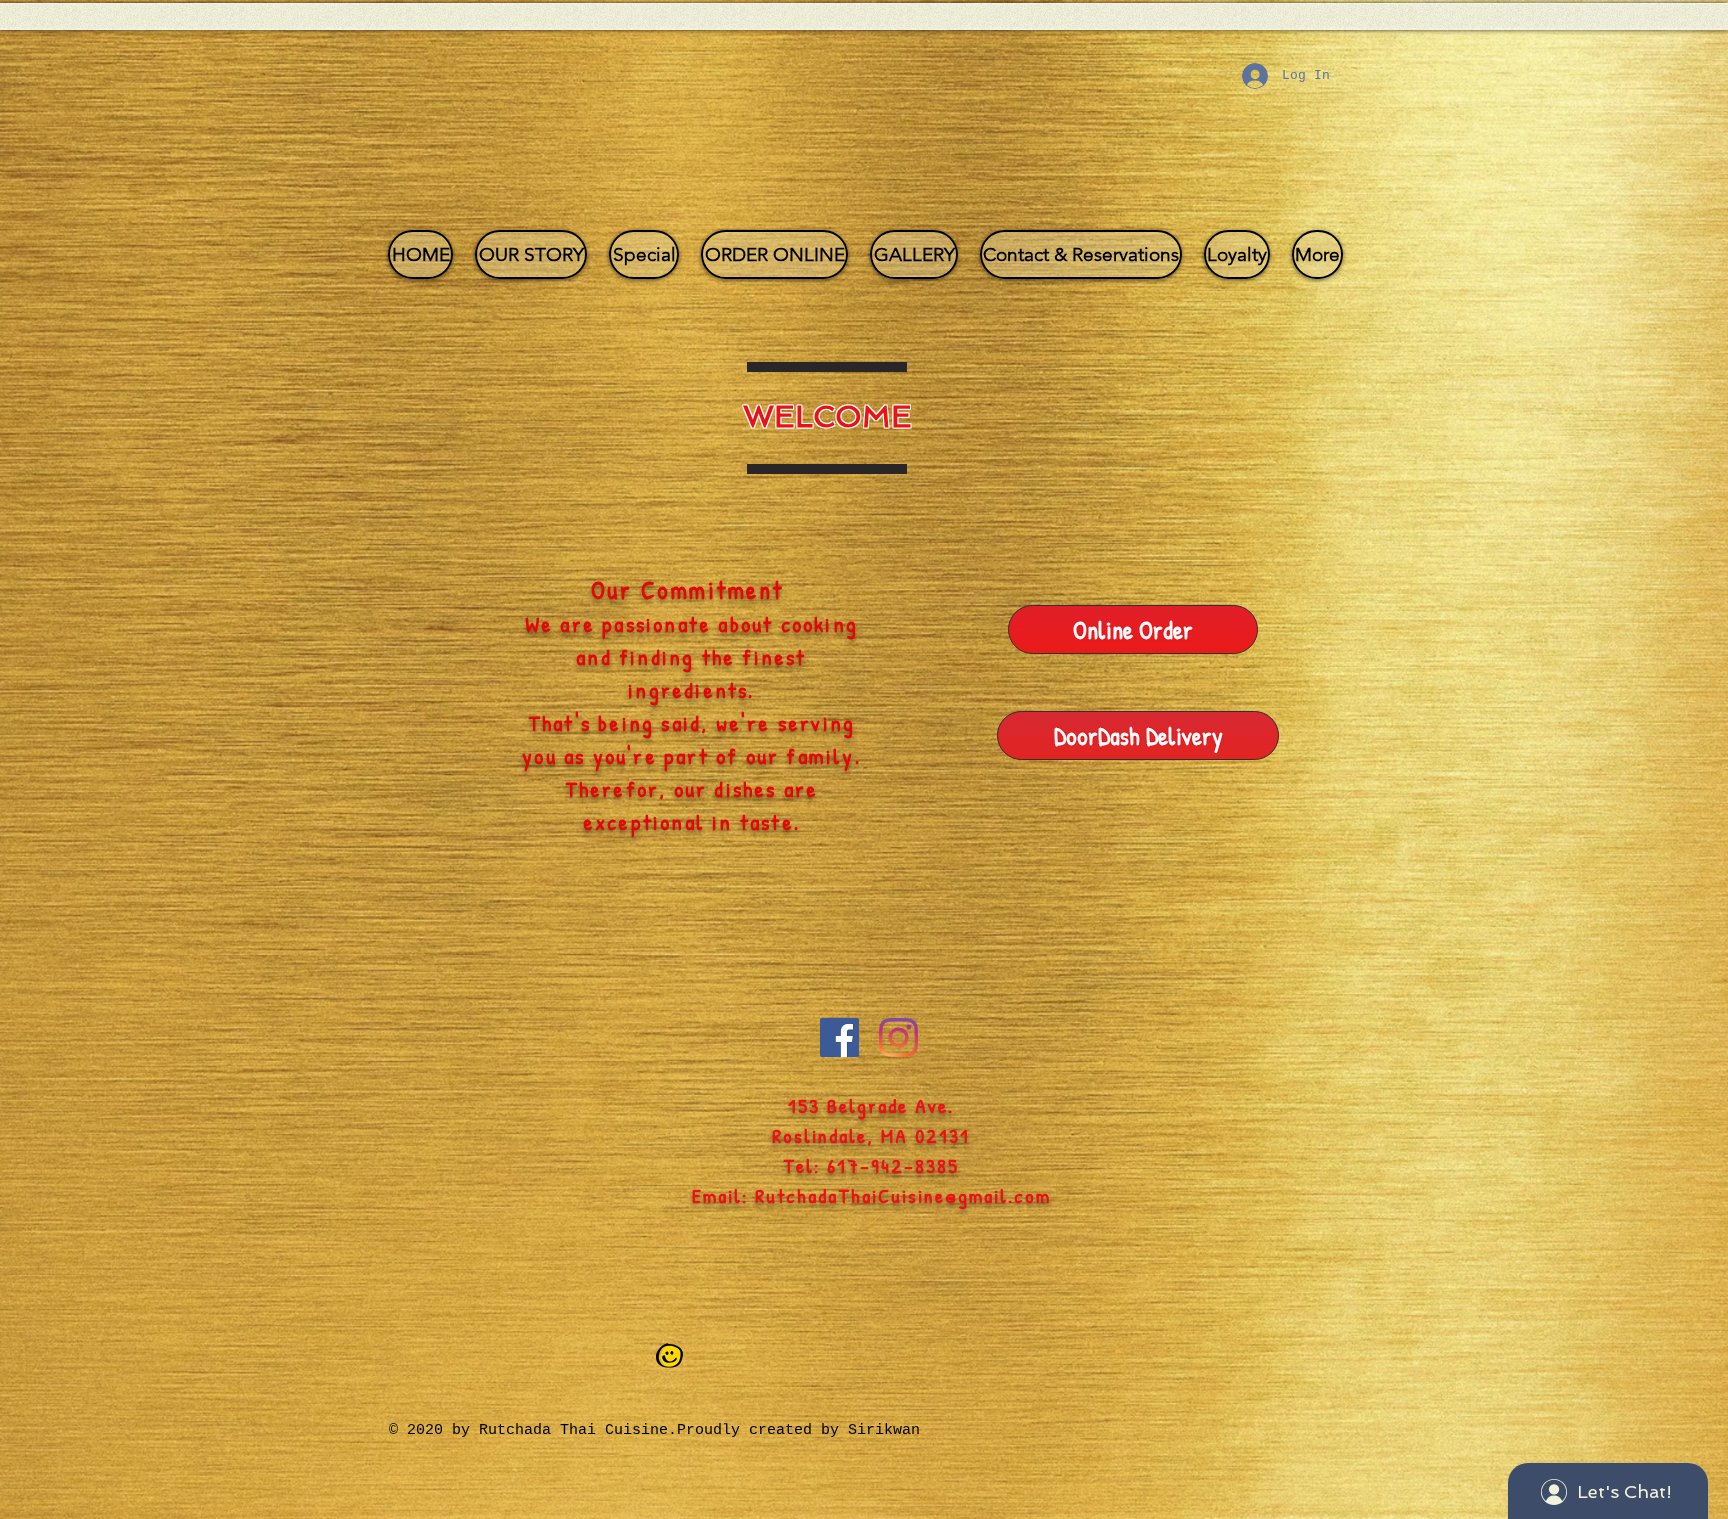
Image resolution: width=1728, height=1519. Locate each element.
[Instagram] (898, 1037)
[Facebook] (839, 1037)
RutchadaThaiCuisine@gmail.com (903, 1195)
